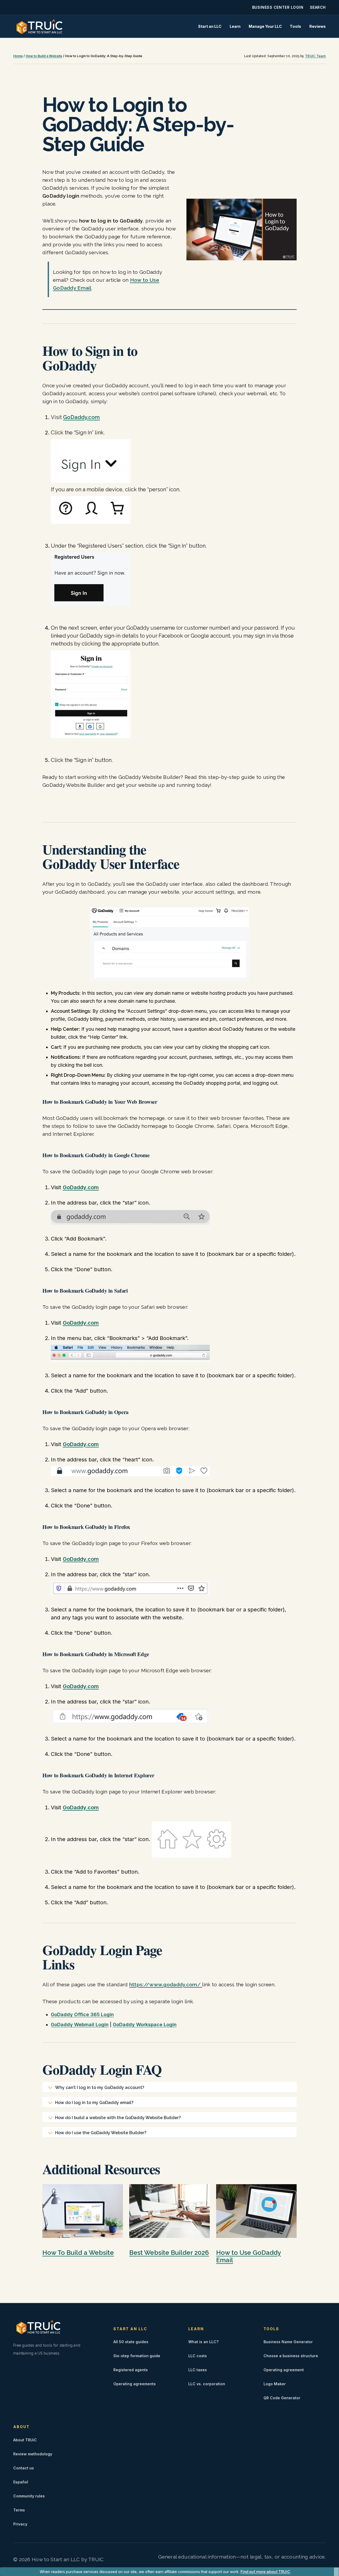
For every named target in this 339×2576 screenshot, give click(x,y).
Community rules (29, 2496)
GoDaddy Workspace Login (145, 2025)
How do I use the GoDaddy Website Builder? (101, 2133)
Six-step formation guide (137, 2356)
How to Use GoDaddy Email (249, 2256)
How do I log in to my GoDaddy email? (94, 2103)
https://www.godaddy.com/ (166, 1984)
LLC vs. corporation (207, 2384)
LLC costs (198, 2356)
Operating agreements (135, 2384)
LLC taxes (198, 2370)
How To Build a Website (78, 2253)
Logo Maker (275, 2384)
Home (18, 56)
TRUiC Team (315, 56)
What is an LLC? (203, 2342)
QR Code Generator (282, 2398)
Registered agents (131, 2370)
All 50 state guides (131, 2342)
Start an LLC (210, 26)
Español (21, 2482)
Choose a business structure (291, 2356)
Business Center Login (278, 7)
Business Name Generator (288, 2342)
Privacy (20, 2524)
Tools (295, 26)
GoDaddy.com (81, 417)
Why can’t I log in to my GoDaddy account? (100, 2087)
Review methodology (33, 2454)
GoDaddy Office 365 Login (82, 2014)
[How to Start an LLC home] (39, 26)
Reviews (318, 26)
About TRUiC (25, 2440)
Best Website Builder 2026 (169, 2253)
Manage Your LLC (265, 26)
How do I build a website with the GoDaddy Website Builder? (118, 2118)
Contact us (24, 2468)
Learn (235, 26)
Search (318, 7)
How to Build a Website (44, 56)
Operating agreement (284, 2370)
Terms (19, 2510)
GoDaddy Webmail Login (80, 2025)
